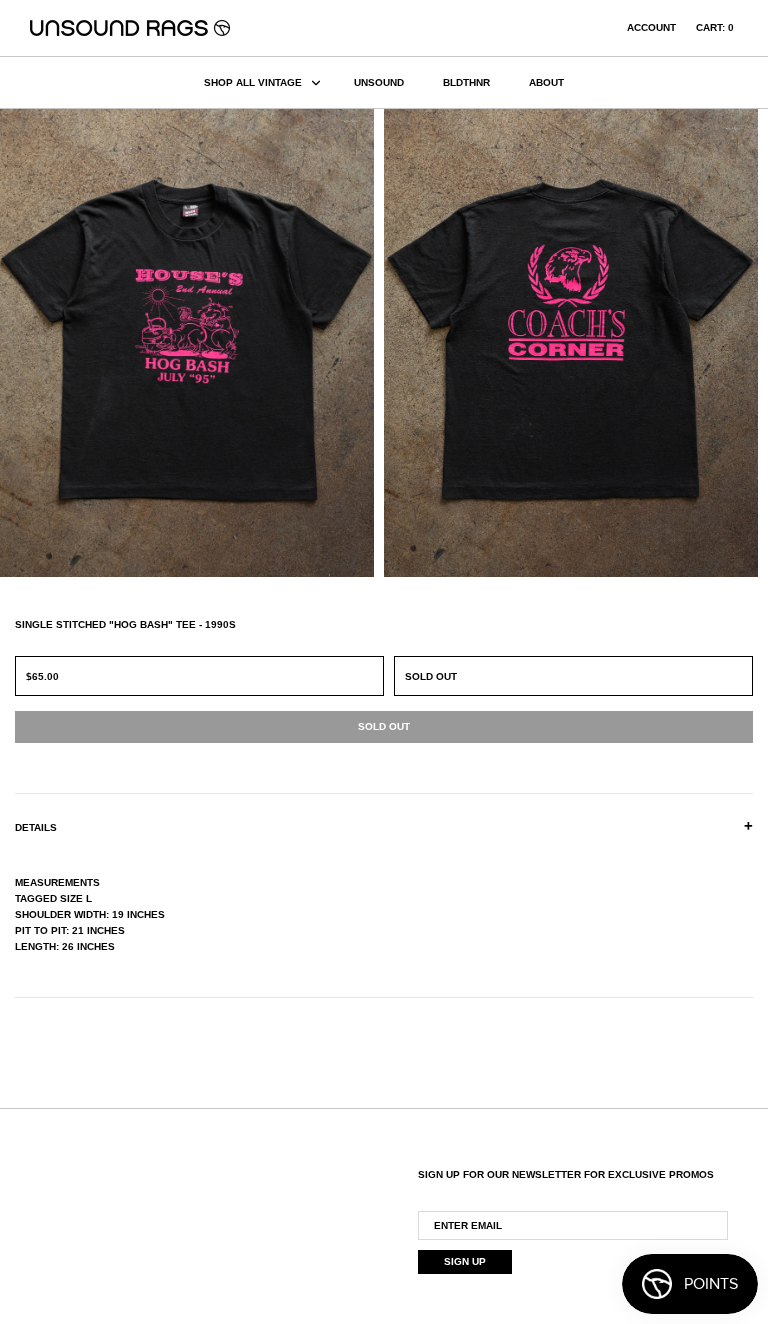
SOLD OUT (431, 676)
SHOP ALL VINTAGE (253, 82)
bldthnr (466, 82)
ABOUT (546, 82)
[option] (192, 342)
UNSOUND (379, 82)
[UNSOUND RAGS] (130, 28)
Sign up (465, 1261)
